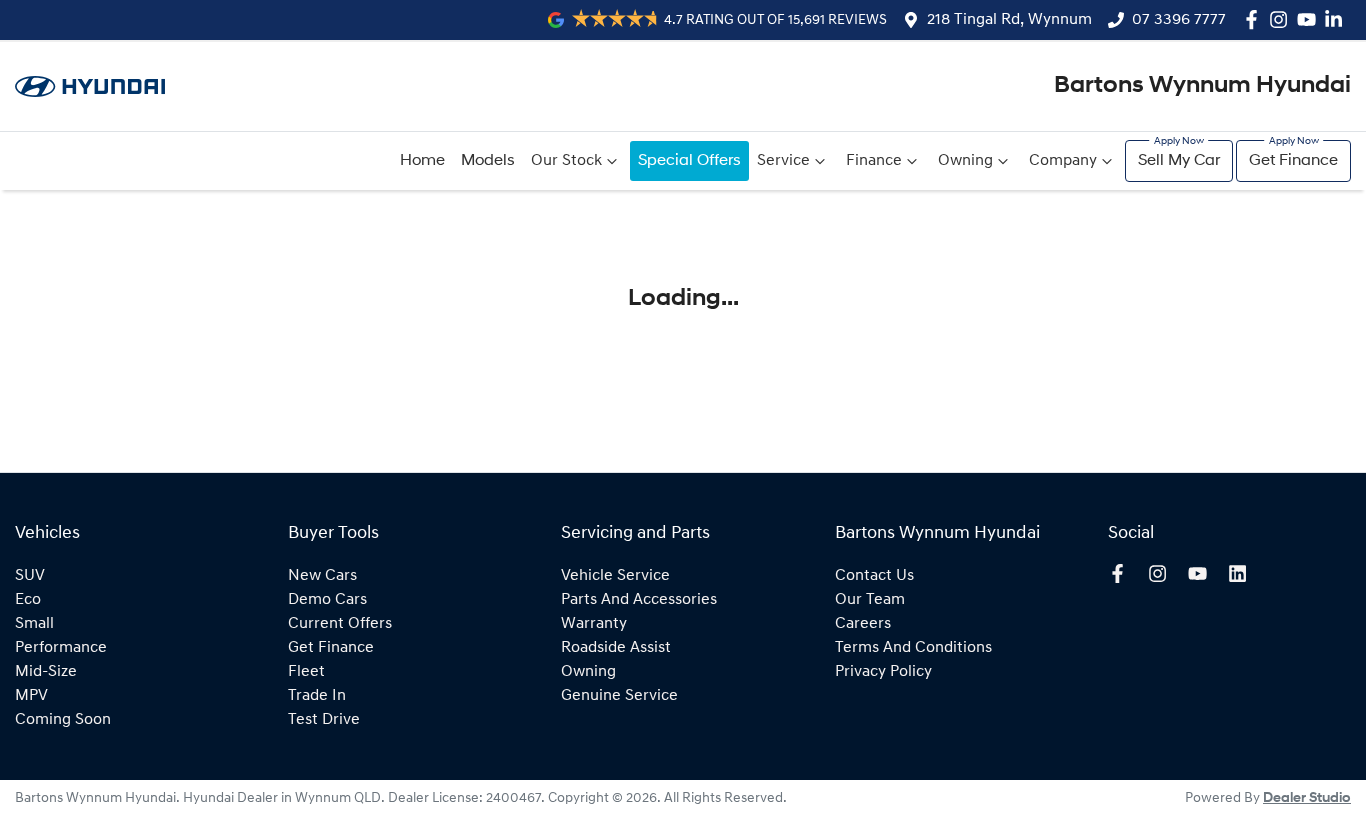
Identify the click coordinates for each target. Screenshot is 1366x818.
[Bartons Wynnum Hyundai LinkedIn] (1337, 19)
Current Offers (340, 624)
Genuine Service (619, 696)
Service (783, 161)
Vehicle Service (615, 576)
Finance (874, 161)
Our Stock (566, 161)
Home (422, 161)
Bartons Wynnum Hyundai (1202, 86)
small (34, 624)
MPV (31, 696)
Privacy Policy (883, 672)
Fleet (306, 672)
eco (28, 600)
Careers (863, 624)
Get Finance (1293, 161)
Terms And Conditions (913, 648)
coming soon (63, 720)
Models (488, 161)
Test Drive (324, 720)
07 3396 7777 (1179, 20)
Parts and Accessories (639, 600)
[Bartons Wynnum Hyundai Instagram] (1282, 19)
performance (61, 648)
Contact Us (874, 576)
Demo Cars (327, 600)
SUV (30, 576)
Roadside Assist (616, 648)
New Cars (322, 576)
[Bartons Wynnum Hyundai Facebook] (1255, 19)
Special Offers (689, 161)
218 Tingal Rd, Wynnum (1009, 20)
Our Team (870, 600)
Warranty (594, 624)
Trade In (317, 696)
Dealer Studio (1307, 798)
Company (1063, 161)
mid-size (46, 672)
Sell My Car (1179, 161)
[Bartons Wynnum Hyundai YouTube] (1310, 19)
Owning (965, 161)
